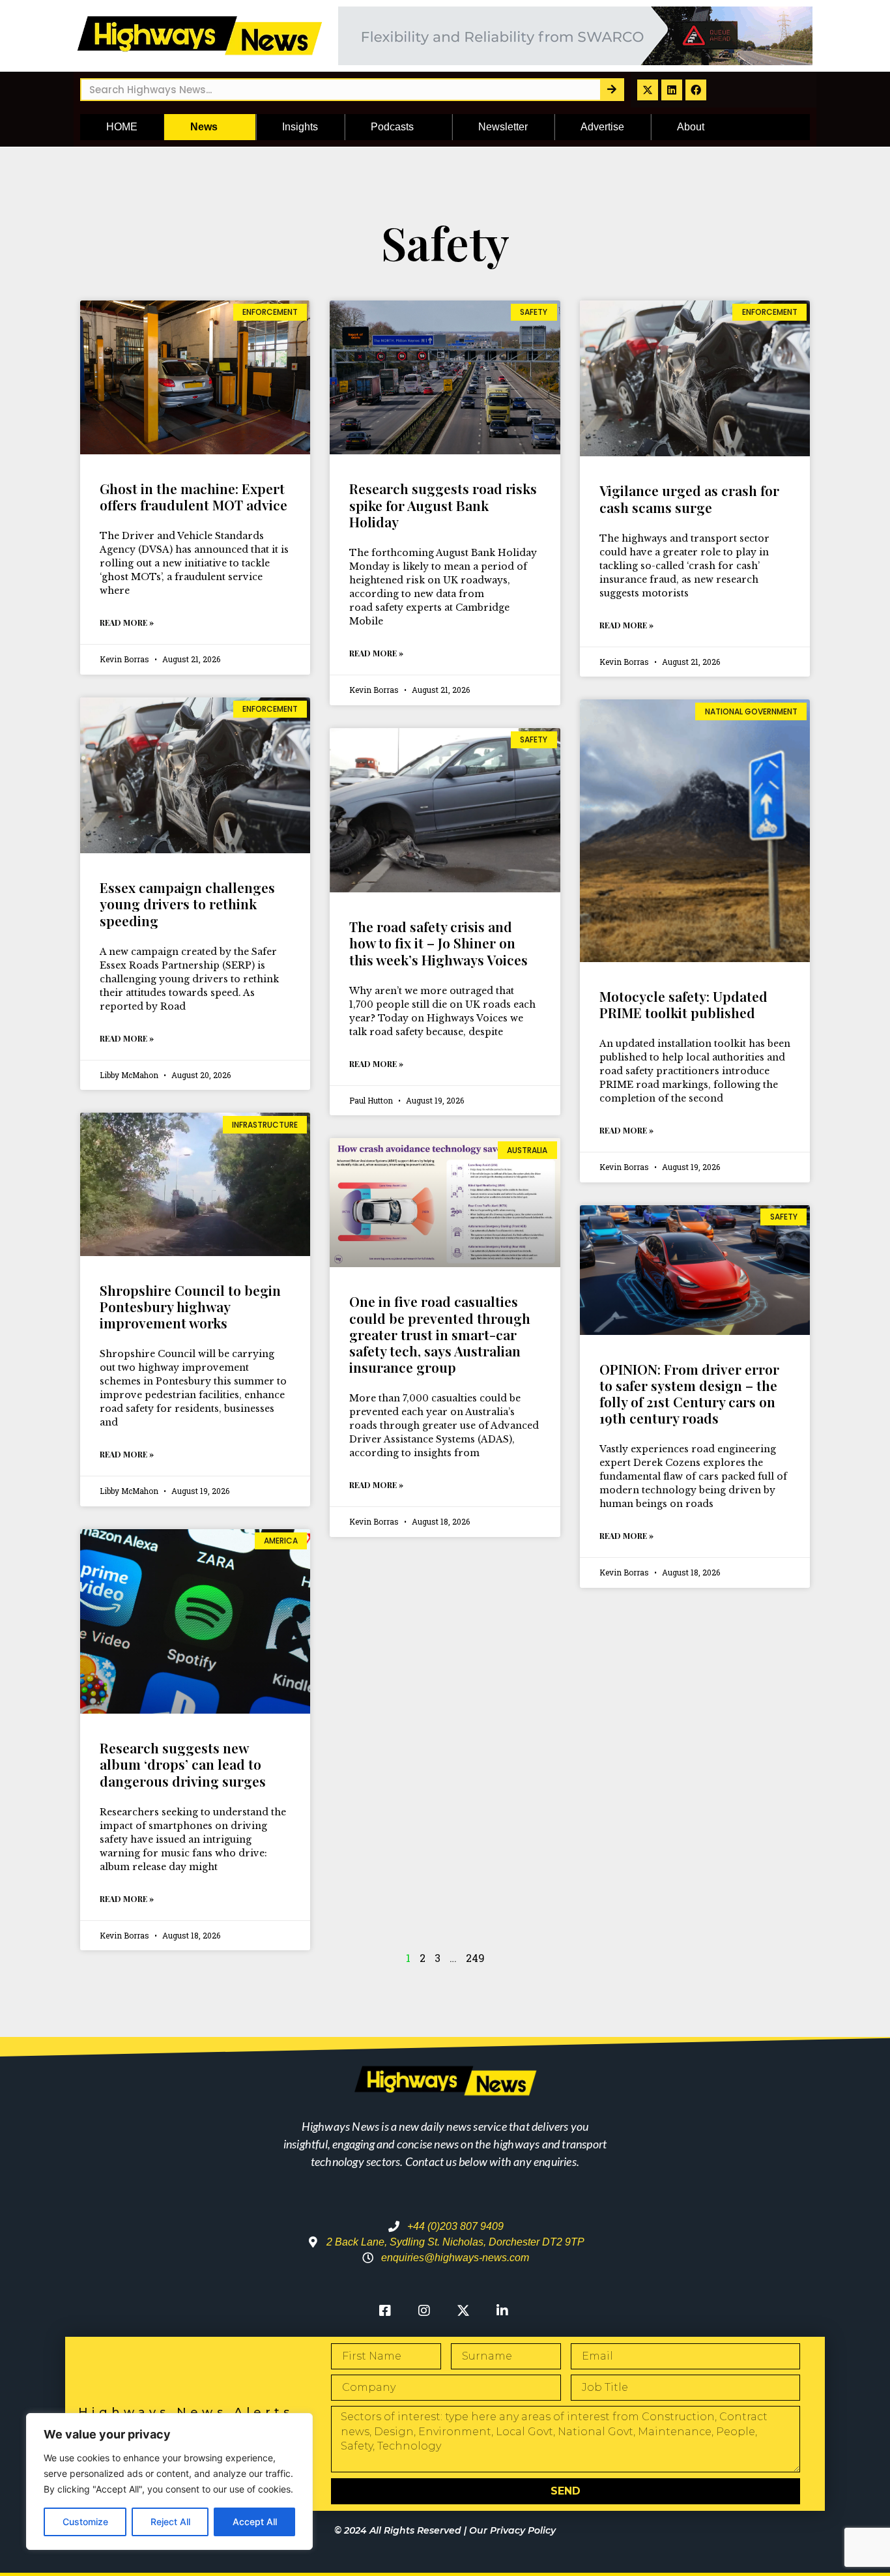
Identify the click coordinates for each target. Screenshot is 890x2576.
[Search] (611, 90)
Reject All (170, 2522)
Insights (300, 127)
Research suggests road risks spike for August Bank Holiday (443, 505)
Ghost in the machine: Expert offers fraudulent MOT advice (194, 496)
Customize (85, 2522)
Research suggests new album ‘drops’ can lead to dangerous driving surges (183, 1764)
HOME (122, 127)
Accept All (255, 2522)
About (691, 127)
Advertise (602, 127)
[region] (169, 2481)
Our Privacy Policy (512, 2530)
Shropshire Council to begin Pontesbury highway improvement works (190, 1306)
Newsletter (503, 127)
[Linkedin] (672, 90)
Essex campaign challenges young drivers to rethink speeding (187, 903)
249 (475, 1958)
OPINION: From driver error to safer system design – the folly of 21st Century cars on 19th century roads (689, 1394)
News (204, 127)
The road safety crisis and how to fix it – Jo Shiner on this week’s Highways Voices (438, 943)
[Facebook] (696, 90)
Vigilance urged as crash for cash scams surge (689, 498)
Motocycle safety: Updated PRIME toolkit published (683, 1004)
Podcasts (392, 127)
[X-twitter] (648, 90)
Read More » (127, 622)
